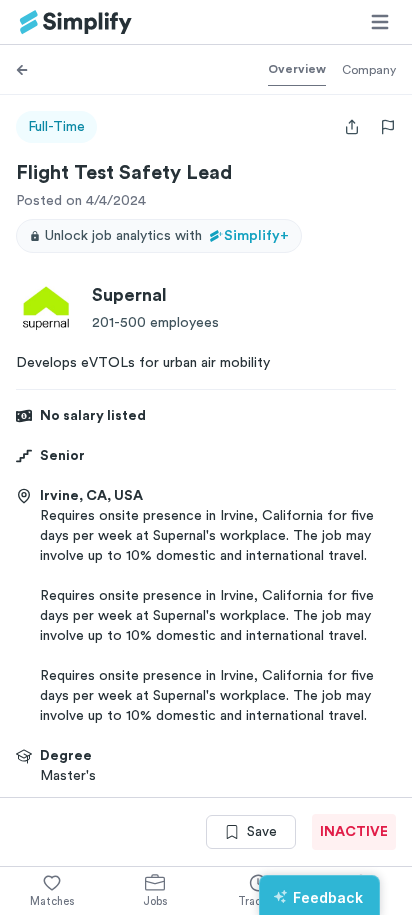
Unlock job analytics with (167, 236)
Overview (297, 69)
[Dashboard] (76, 22)
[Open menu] (380, 22)
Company (369, 70)
